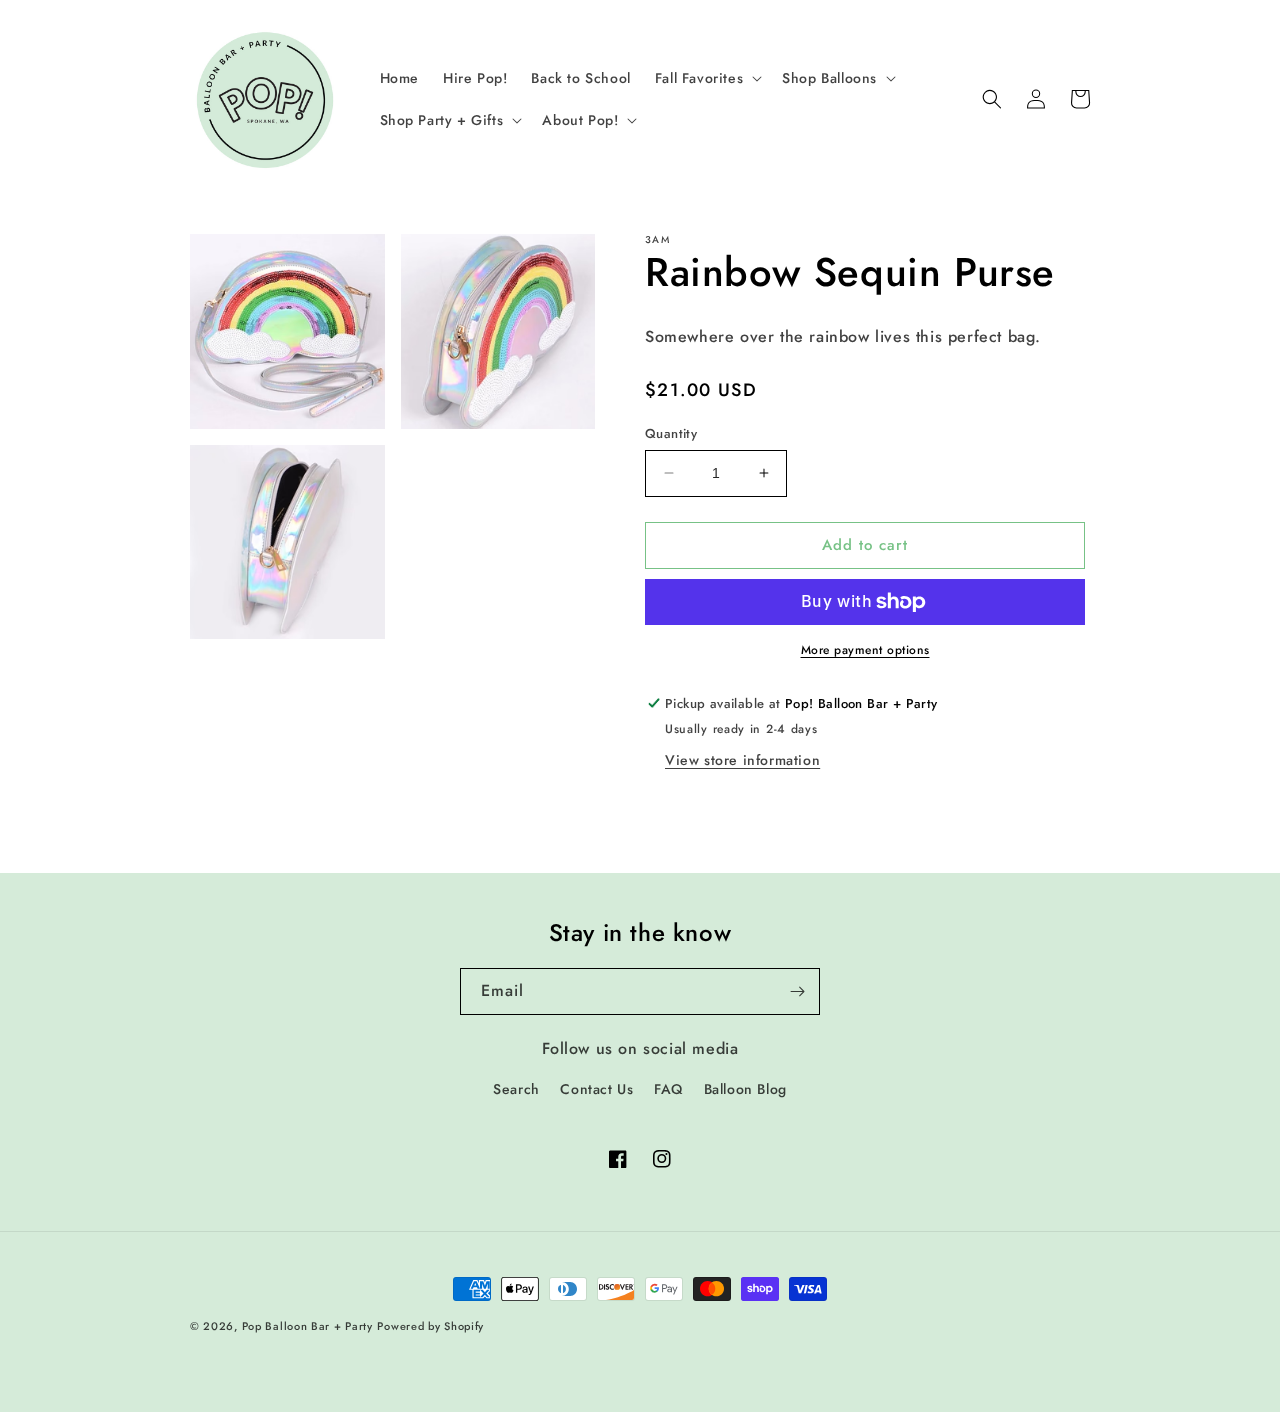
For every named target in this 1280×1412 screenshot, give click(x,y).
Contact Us (596, 1089)
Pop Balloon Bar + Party (307, 1326)
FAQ (668, 1089)
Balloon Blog (745, 1089)
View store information (742, 760)
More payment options (865, 650)
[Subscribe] (797, 991)
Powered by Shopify (430, 1326)
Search (516, 1089)
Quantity (671, 433)
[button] (706, 78)
